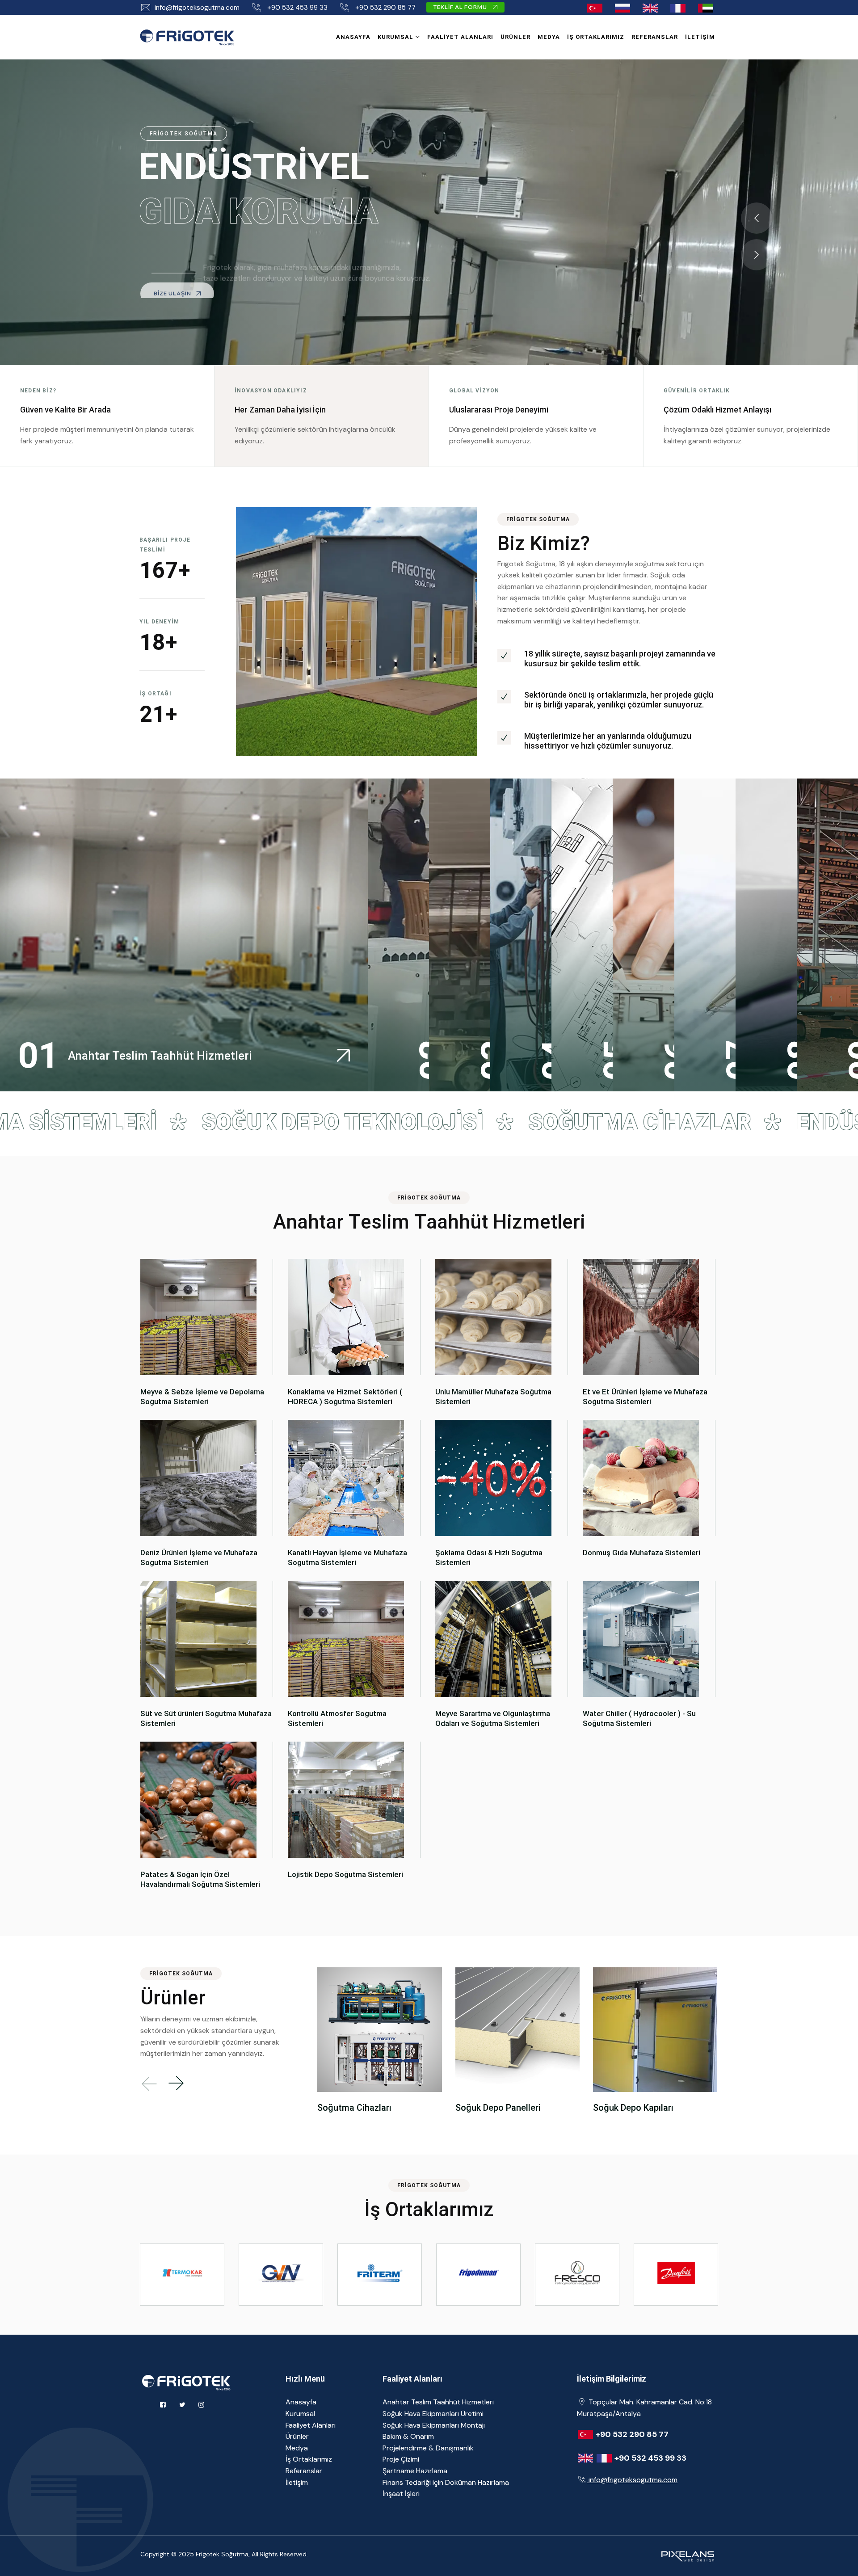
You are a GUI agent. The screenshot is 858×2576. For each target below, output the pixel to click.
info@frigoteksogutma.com (197, 8)
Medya (549, 37)
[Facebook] (163, 2405)
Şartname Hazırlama (415, 2471)
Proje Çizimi (401, 2459)
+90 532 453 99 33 (297, 8)
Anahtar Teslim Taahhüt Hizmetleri (438, 2402)
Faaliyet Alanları (460, 37)
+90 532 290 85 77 (385, 8)
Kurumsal (395, 37)
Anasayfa (353, 37)
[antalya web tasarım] (686, 2555)
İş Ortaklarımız (596, 37)
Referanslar (655, 37)
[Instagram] (201, 2405)
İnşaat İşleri (401, 2494)
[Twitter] (182, 2405)
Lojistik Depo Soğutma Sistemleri (345, 1874)
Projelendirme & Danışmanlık (428, 2448)
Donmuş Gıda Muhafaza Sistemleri (641, 1553)
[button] (757, 218)
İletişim (700, 37)
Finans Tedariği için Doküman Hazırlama (446, 2482)
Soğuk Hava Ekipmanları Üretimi (433, 2414)
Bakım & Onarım (408, 2436)
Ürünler (515, 37)
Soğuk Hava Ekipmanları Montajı (434, 2425)
